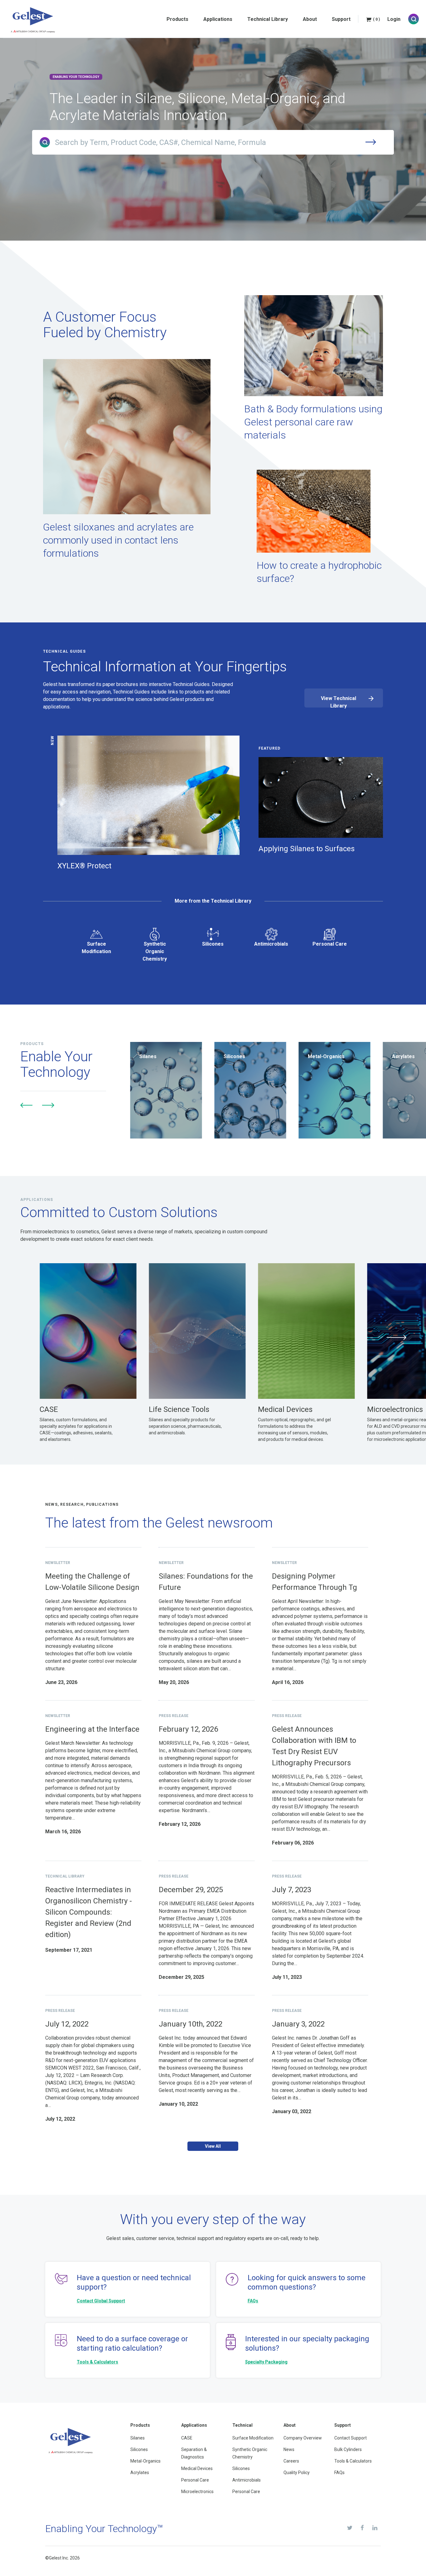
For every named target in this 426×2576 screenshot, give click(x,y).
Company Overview (303, 2438)
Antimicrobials (271, 944)
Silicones (213, 944)
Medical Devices (197, 2468)
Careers (291, 2461)
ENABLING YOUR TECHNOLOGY (76, 77)
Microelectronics (197, 2492)
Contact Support (351, 2438)
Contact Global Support (101, 2301)
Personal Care (330, 944)
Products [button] (177, 19)
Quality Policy (297, 2473)
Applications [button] (218, 19)
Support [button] (341, 19)
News (289, 2449)
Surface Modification (96, 948)
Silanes (138, 2438)
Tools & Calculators (97, 2362)
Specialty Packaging (266, 2362)
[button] (27, 1105)
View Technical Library (339, 701)
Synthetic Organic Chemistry (155, 951)
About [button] (310, 19)
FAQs (253, 2301)
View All (213, 2146)
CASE (187, 2438)
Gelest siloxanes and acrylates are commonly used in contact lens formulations (118, 540)
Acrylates (140, 2473)
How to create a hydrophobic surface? (319, 572)
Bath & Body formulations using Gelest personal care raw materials (313, 422)
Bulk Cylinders (348, 2449)
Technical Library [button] (268, 19)
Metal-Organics (145, 2461)
